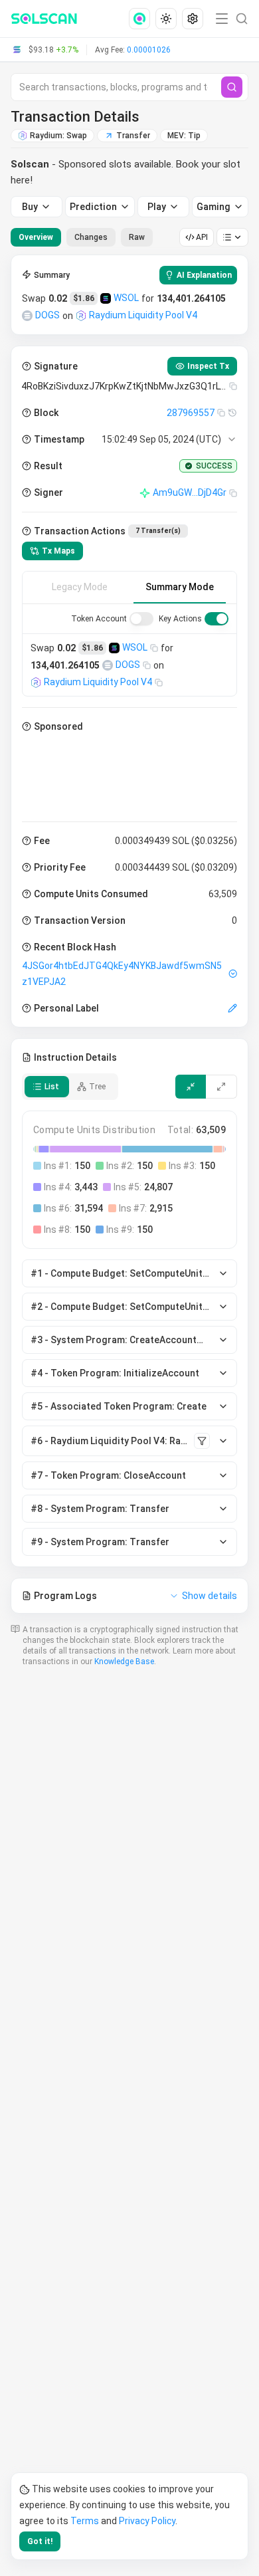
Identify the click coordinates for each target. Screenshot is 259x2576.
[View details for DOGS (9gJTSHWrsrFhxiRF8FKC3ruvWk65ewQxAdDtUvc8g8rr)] (27, 316)
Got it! (40, 2541)
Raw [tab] (137, 237)
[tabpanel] (129, 934)
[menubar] (167, 19)
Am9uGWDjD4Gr (190, 492)
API (202, 237)
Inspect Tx (208, 366)
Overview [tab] (36, 237)
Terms (85, 2521)
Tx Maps (58, 551)
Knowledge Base (124, 1662)
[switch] (141, 619)
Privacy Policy (147, 2521)
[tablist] (82, 237)
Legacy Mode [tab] (80, 587)
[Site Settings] (193, 19)
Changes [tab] (91, 237)
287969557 (191, 413)
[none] (142, 19)
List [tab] (52, 1087)
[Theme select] (166, 19)
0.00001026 (149, 50)
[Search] (232, 87)
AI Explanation (204, 275)
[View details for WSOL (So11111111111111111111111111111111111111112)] (106, 298)
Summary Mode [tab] (180, 587)
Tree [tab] (97, 1087)
